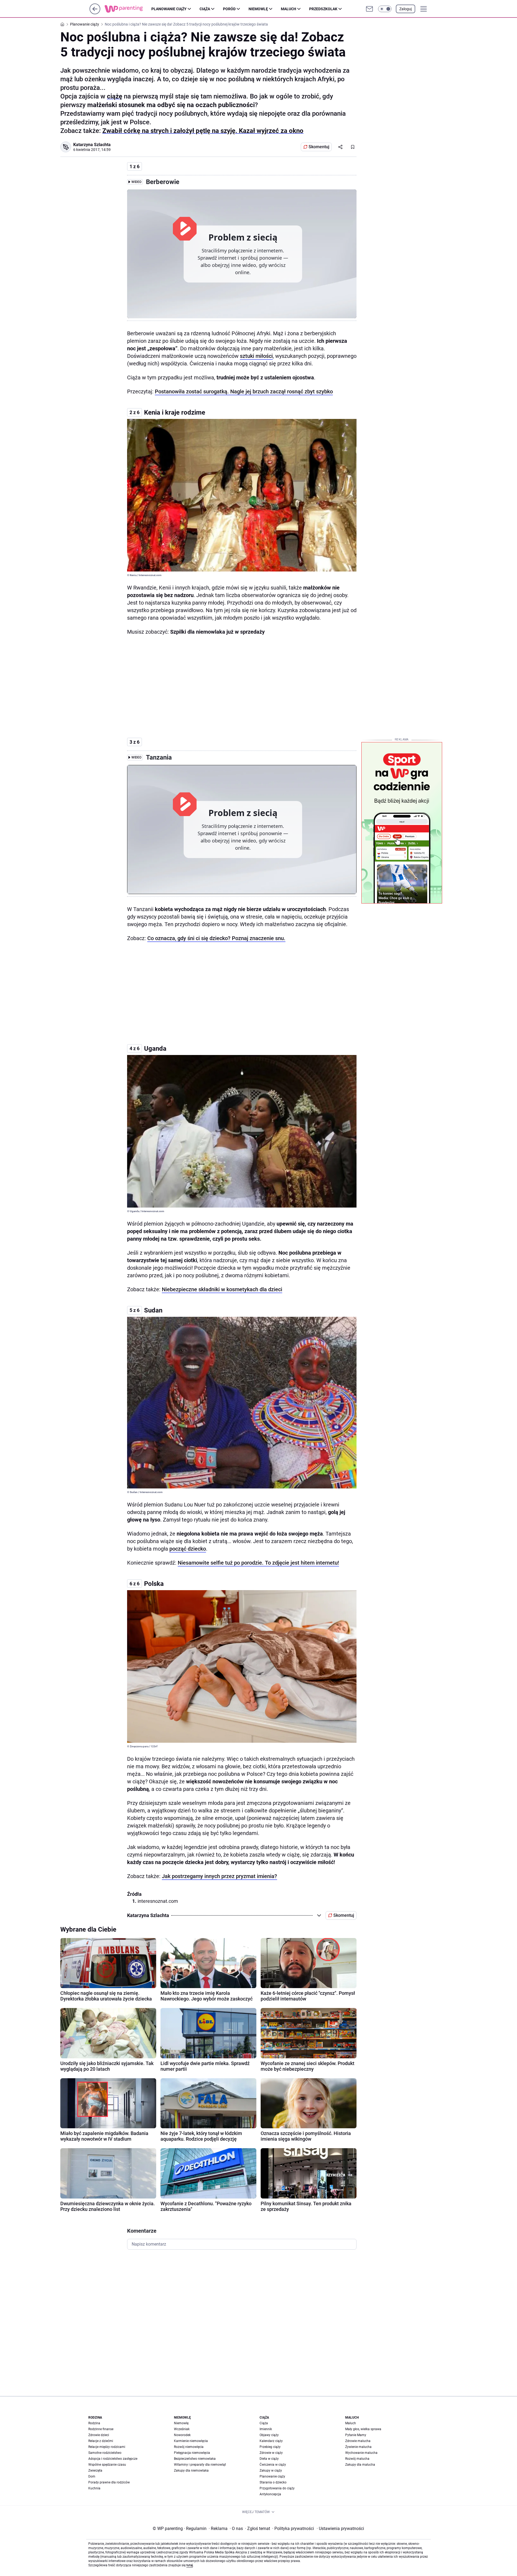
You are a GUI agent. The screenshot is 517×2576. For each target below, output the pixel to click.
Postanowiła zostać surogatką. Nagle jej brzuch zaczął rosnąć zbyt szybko (244, 391)
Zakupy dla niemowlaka (191, 2471)
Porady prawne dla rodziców (109, 2482)
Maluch (289, 9)
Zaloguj (406, 9)
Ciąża (205, 9)
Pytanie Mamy (356, 2435)
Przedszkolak (323, 9)
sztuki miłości (256, 356)
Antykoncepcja (270, 2494)
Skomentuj (319, 147)
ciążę (115, 96)
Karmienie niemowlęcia (191, 2441)
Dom (92, 2476)
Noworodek (182, 2435)
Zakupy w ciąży (271, 2471)
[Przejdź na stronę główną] (95, 13)
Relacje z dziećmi (101, 2441)
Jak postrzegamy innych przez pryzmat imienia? (219, 1876)
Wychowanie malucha (361, 2453)
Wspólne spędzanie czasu (107, 2465)
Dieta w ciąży (269, 2459)
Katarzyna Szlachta (92, 145)
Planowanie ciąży (169, 9)
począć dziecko (188, 1549)
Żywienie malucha (358, 2447)
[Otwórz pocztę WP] (369, 9)
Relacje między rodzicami (107, 2447)
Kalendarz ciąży (271, 2441)
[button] (385, 9)
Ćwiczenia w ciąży (273, 2465)
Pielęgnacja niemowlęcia (192, 2453)
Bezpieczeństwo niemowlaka (195, 2459)
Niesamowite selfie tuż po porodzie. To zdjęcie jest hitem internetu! (258, 1563)
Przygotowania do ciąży (277, 2488)
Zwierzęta (95, 2471)
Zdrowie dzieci (99, 2435)
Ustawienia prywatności (340, 2529)
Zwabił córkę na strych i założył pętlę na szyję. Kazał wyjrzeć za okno (203, 131)
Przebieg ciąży (270, 2447)
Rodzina (94, 2423)
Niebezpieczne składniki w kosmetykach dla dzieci (222, 1289)
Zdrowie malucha (358, 2441)
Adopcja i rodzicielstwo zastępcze (113, 2459)
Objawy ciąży (269, 2435)
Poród (229, 9)
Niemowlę (258, 9)
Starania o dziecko (273, 2482)
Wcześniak (182, 2429)
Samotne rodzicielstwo (105, 2453)
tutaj (190, 2565)
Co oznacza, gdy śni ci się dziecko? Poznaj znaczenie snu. (216, 938)
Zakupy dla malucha (360, 2465)
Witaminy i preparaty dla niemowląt (200, 2465)
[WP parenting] (128, 9)
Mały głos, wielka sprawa (363, 2429)
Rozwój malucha (357, 2459)
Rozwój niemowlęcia (189, 2447)
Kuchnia (94, 2488)
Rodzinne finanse (101, 2429)
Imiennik (266, 2429)
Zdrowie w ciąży (271, 2453)
